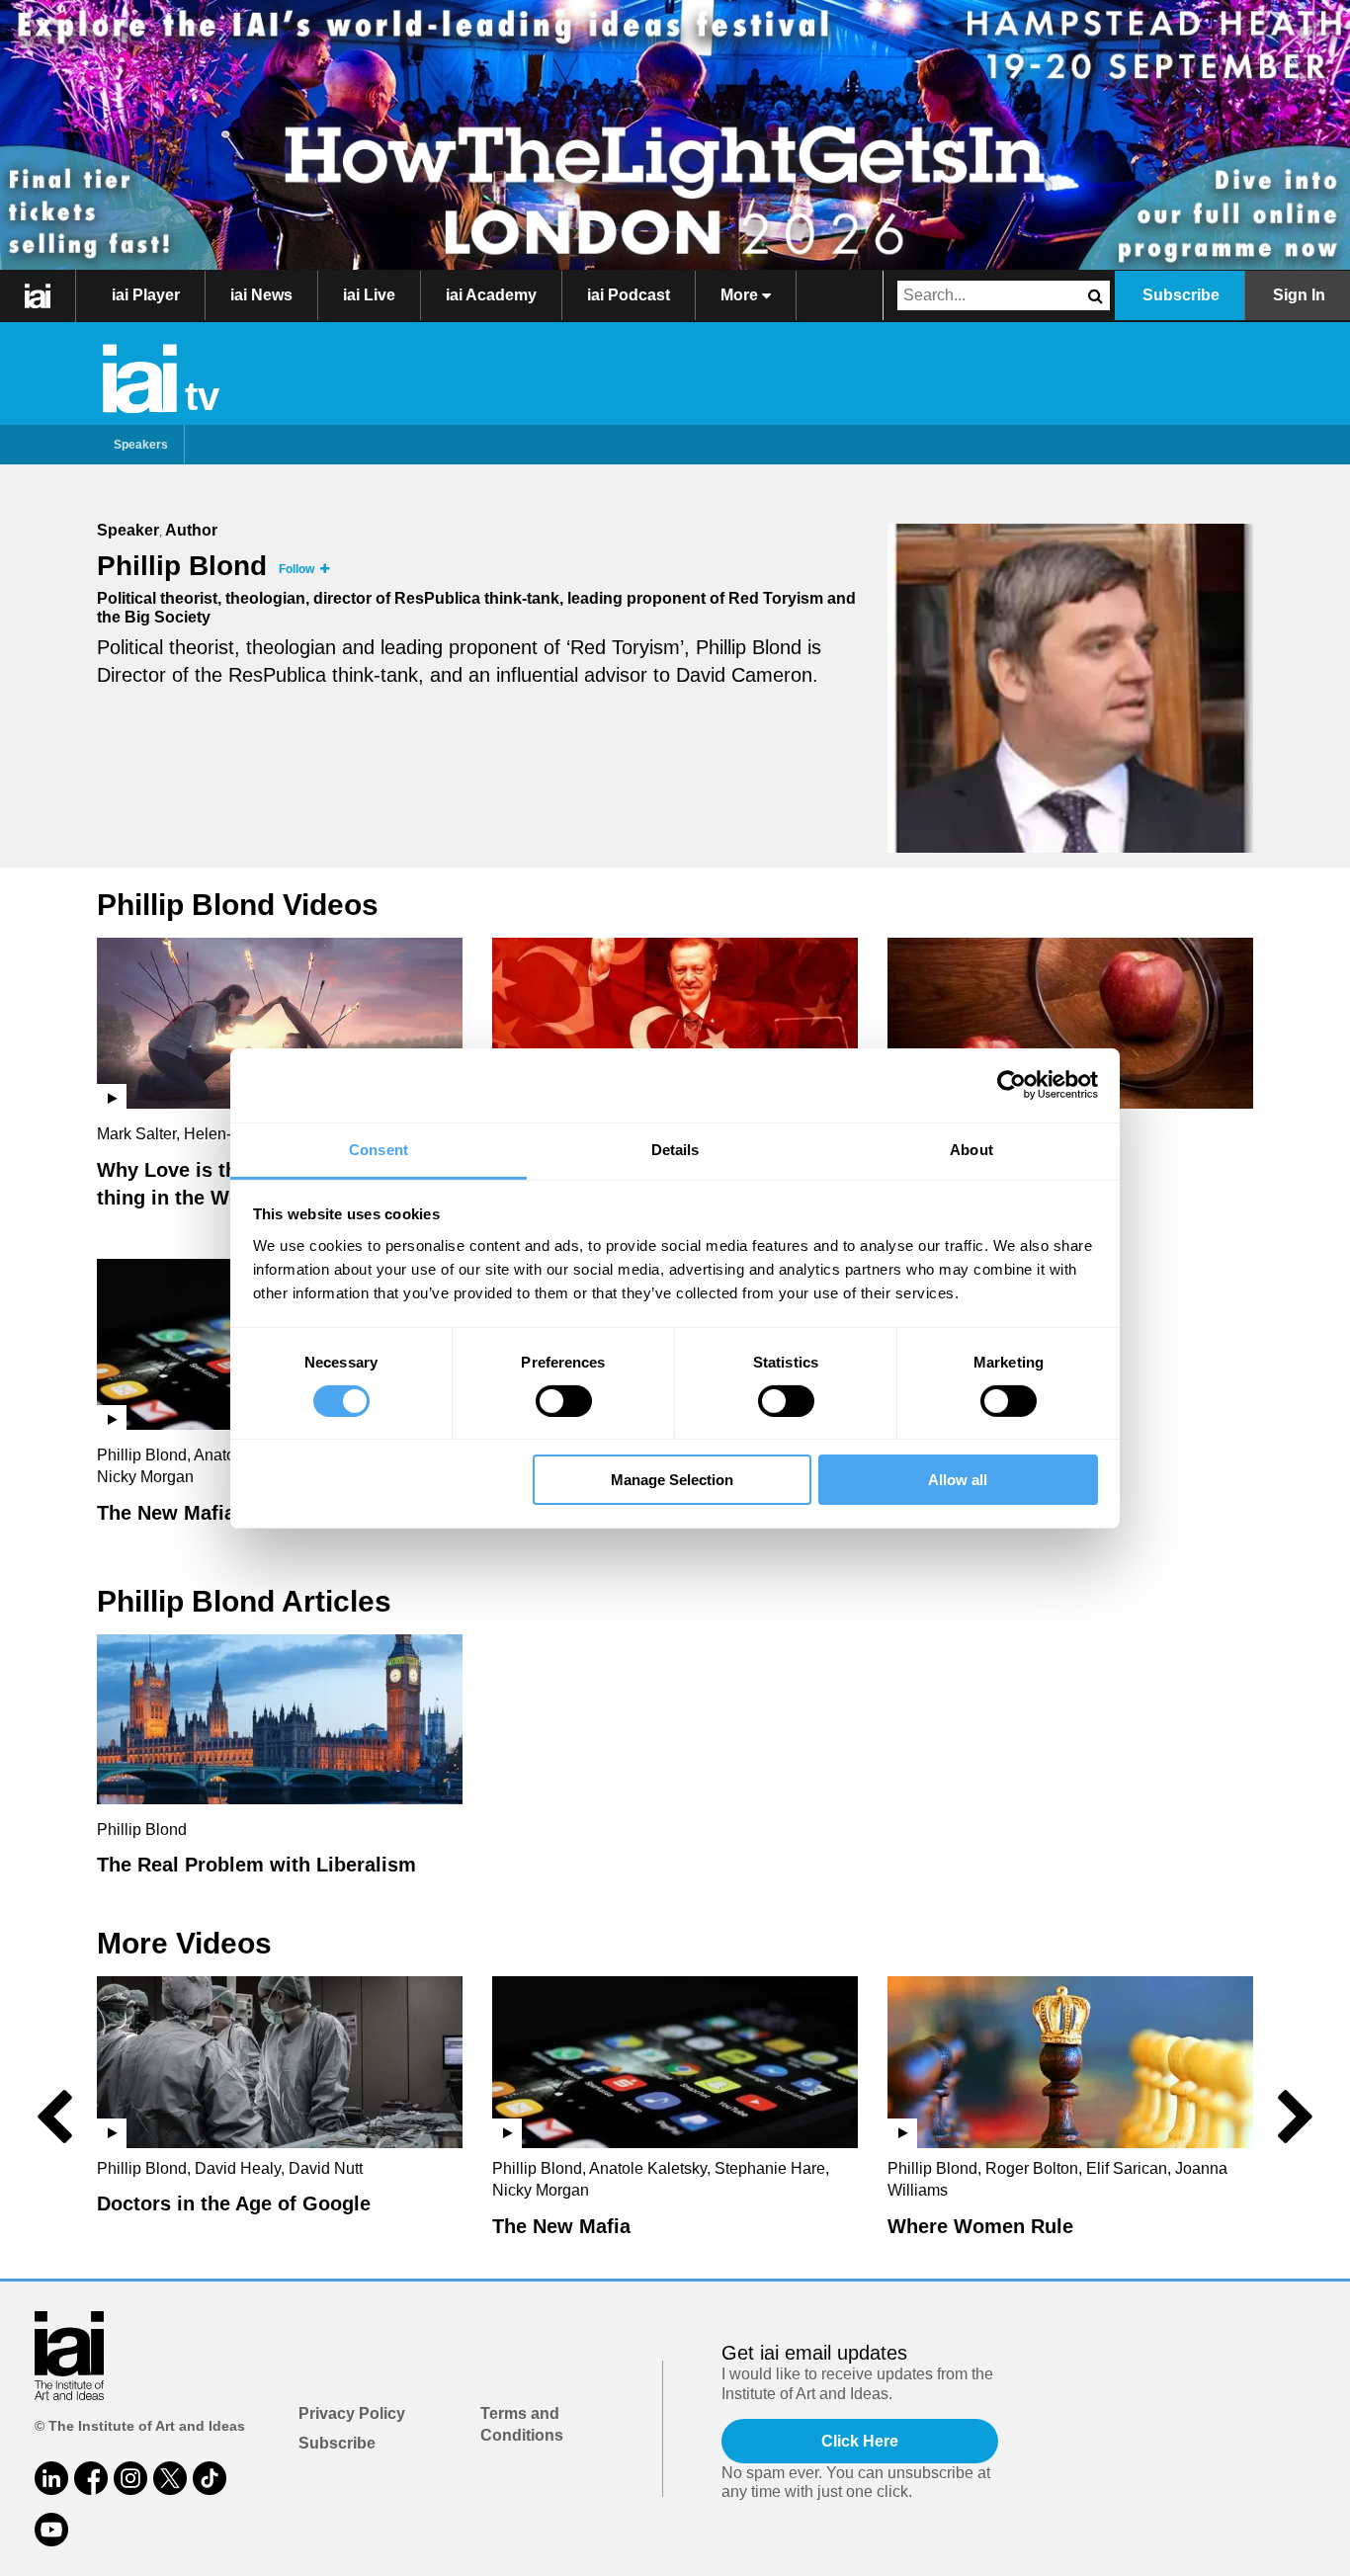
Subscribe (1181, 295)
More (741, 295)
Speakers (141, 445)
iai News (261, 295)
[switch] (564, 1401)
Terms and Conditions (522, 2424)
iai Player (146, 295)
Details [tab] (675, 1149)
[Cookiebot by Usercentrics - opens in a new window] (1012, 1085)
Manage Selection (672, 1480)
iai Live (369, 295)
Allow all (958, 1480)
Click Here (860, 2441)
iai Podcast (629, 295)
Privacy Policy (352, 2413)
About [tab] (971, 1149)
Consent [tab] (379, 1149)
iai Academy (491, 295)
